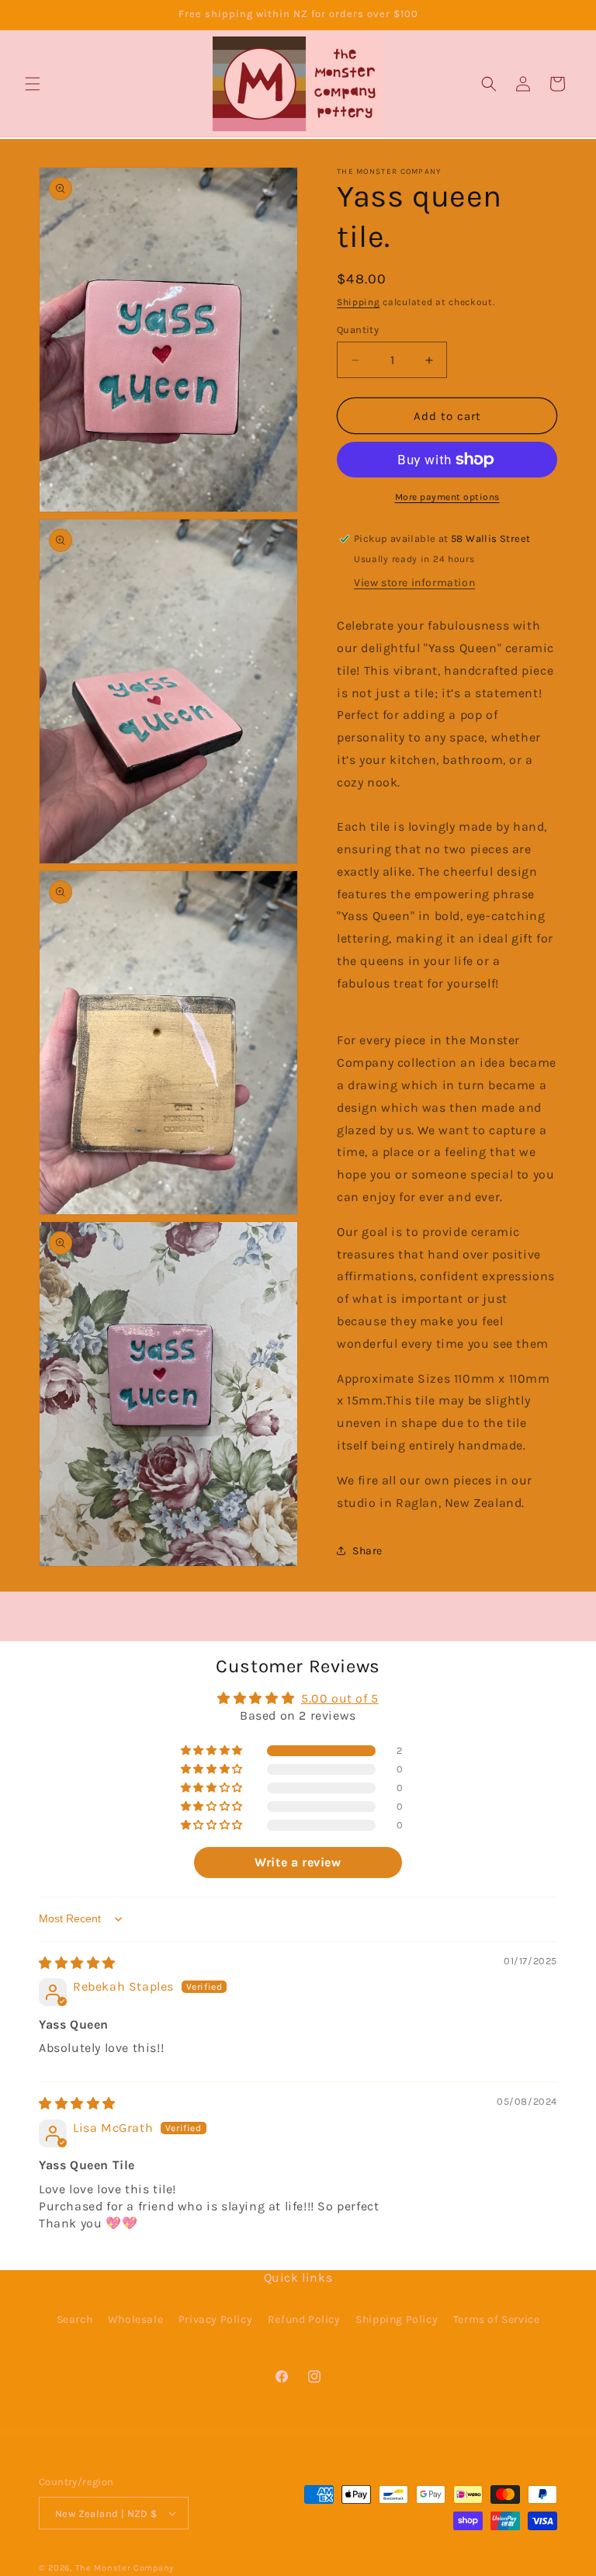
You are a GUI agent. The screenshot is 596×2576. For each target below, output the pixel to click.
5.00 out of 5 (340, 1698)
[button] (33, 84)
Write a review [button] (298, 1862)
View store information (414, 583)
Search (75, 2319)
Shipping (359, 302)
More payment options (447, 497)
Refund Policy (304, 2319)
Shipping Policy (397, 2319)
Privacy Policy (215, 2319)
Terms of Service (497, 2319)
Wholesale (135, 2319)
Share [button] (367, 1551)
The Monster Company (125, 2568)
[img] (77, 1963)
